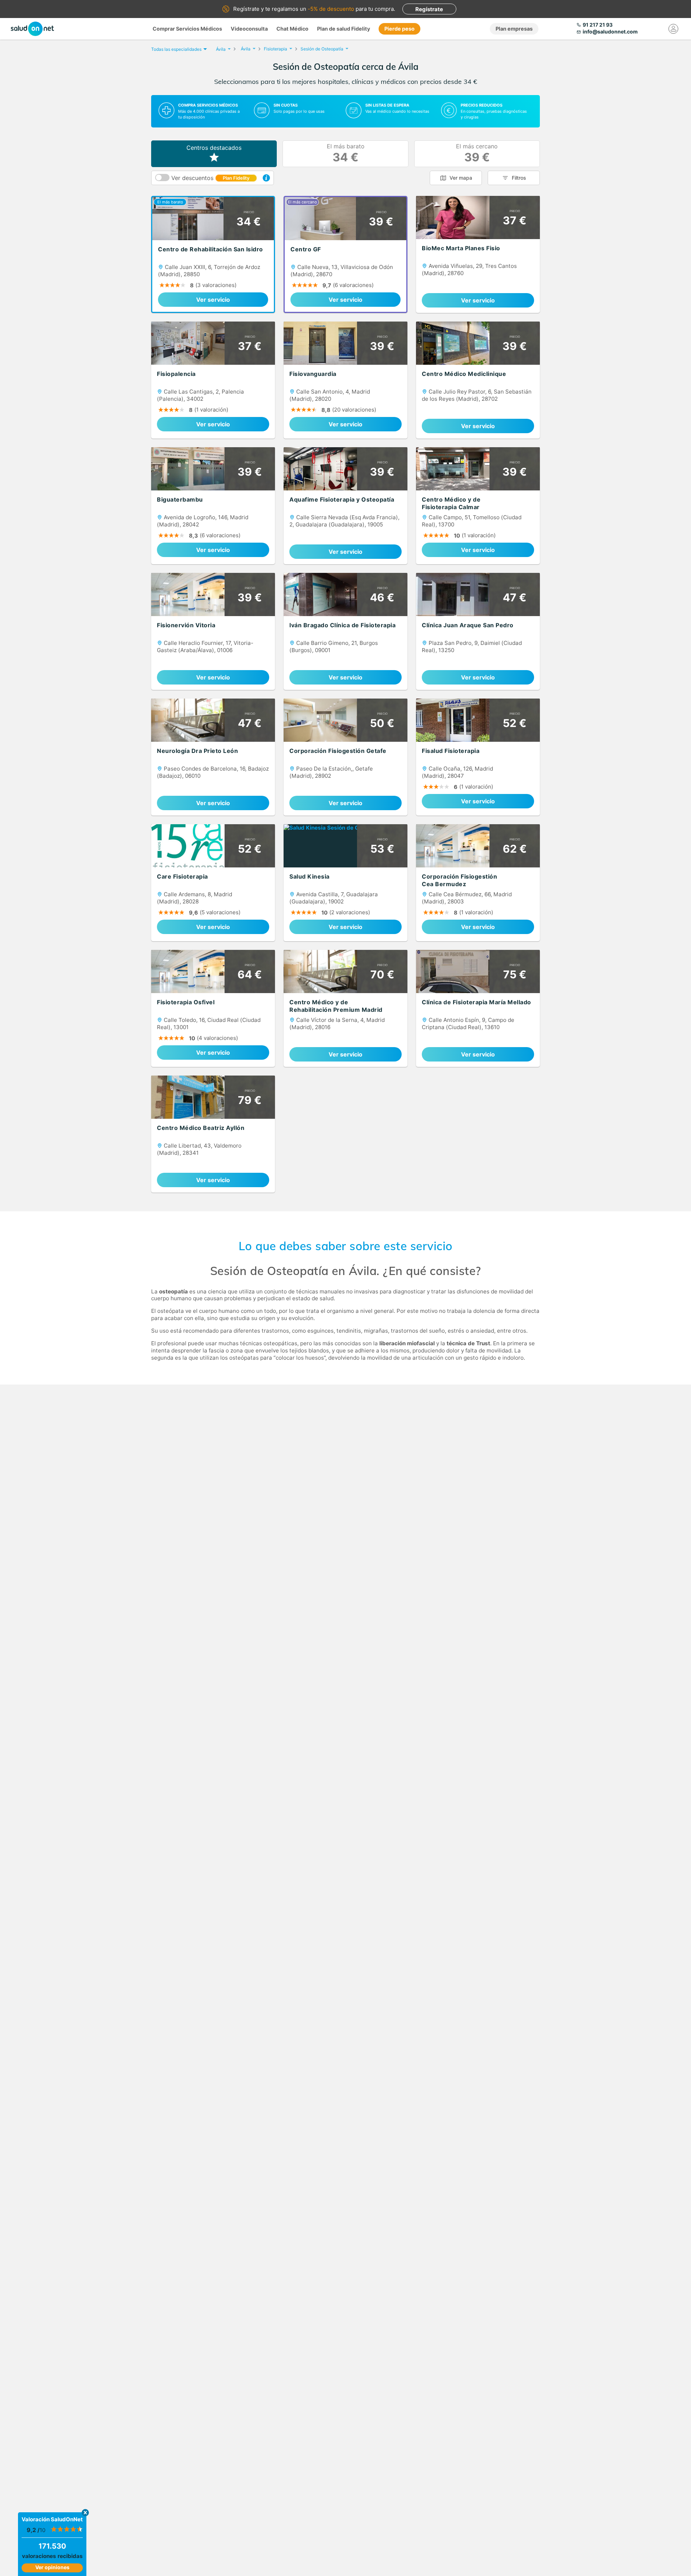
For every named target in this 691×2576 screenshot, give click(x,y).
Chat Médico (292, 29)
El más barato (346, 154)
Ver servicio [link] (213, 300)
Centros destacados (214, 148)
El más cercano (477, 154)
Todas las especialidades (176, 49)
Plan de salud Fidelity (344, 29)
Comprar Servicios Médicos (187, 29)
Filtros (519, 178)
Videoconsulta (249, 29)
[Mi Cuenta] (674, 29)
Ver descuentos (210, 178)
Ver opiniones (52, 2567)
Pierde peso (399, 29)
